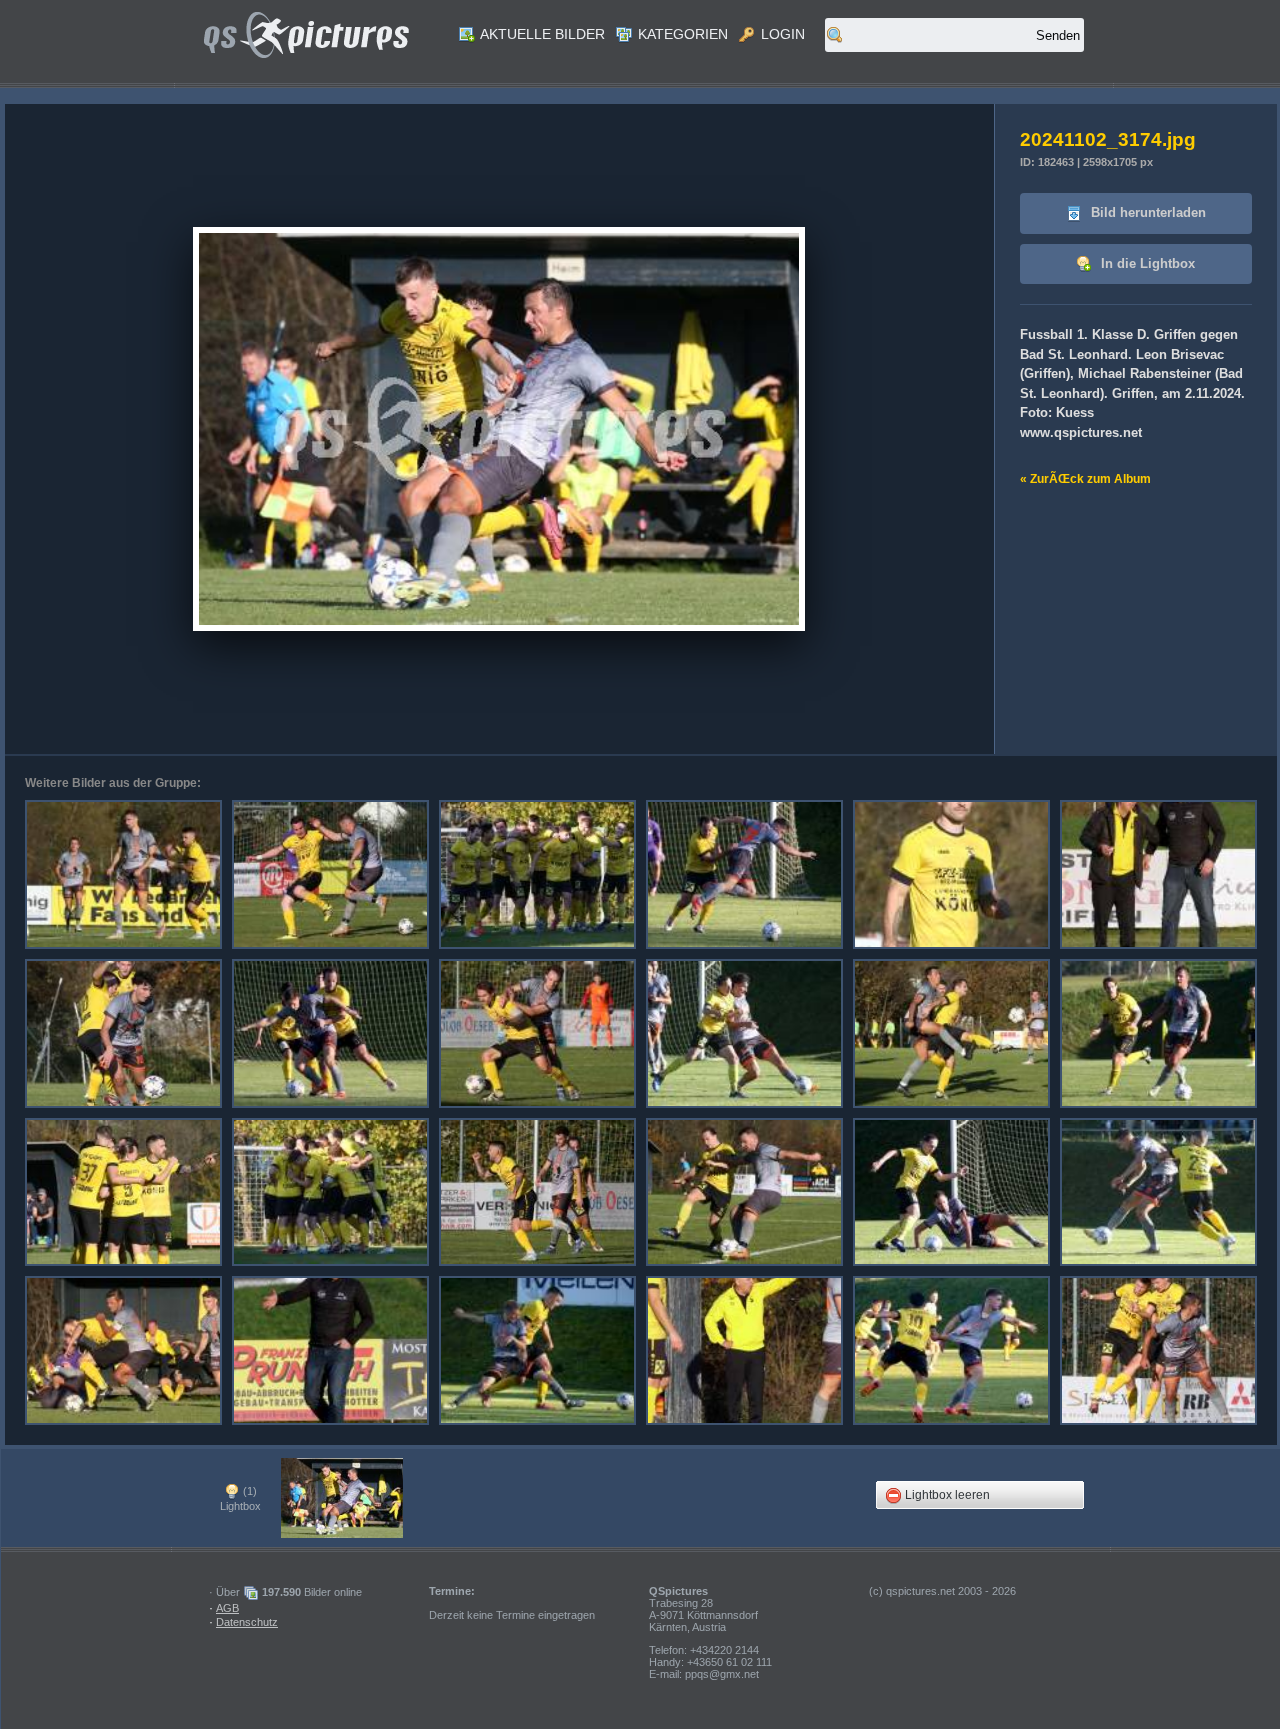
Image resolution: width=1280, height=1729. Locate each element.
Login (781, 34)
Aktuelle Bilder (541, 34)
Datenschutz (247, 1622)
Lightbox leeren (946, 1495)
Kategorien (681, 34)
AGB (227, 1608)
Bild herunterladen (1146, 212)
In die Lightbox (1146, 263)
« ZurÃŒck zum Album (1085, 479)
